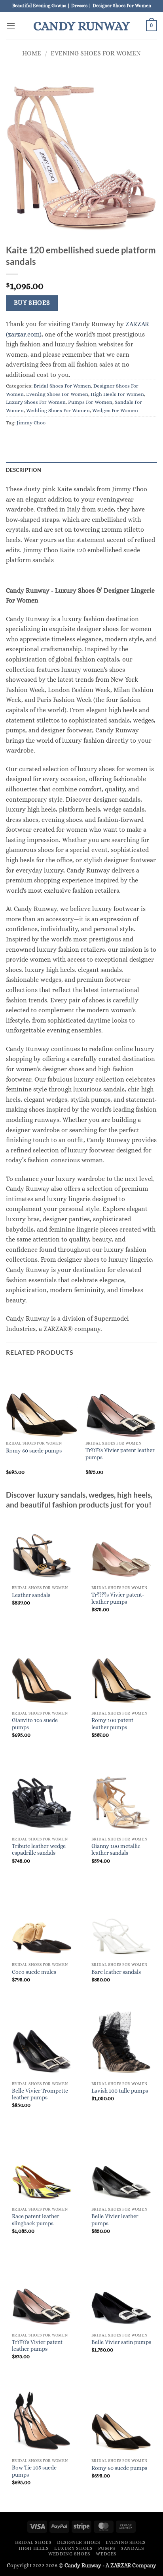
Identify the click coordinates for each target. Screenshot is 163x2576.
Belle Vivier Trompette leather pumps (40, 2094)
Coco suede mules (34, 1972)
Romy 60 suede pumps (34, 1451)
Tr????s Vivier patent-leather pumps (118, 1598)
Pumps (107, 2548)
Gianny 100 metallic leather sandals (116, 1850)
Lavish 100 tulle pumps (120, 2091)
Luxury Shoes (73, 2548)
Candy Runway (81, 26)
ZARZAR (121, 2565)
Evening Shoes (126, 2542)
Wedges (106, 2554)
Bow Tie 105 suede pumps (34, 2471)
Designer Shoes (79, 2542)
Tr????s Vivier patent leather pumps (120, 1454)
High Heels (34, 2548)
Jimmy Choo (31, 423)
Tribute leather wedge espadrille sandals (39, 1850)
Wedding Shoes (69, 2554)
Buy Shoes (32, 303)
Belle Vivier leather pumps (115, 2220)
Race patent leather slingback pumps (36, 2220)
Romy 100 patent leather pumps (112, 1724)
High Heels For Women (117, 394)
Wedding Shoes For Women (58, 410)
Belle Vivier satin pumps (121, 2342)
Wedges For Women (115, 410)
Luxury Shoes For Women (36, 402)
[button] (11, 26)
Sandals (132, 2548)
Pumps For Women (90, 402)
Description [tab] (24, 470)
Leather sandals (31, 1595)
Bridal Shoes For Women (62, 386)
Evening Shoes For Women (96, 53)
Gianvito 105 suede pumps (35, 1724)
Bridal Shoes (33, 2542)
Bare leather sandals (116, 1972)
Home (32, 53)
